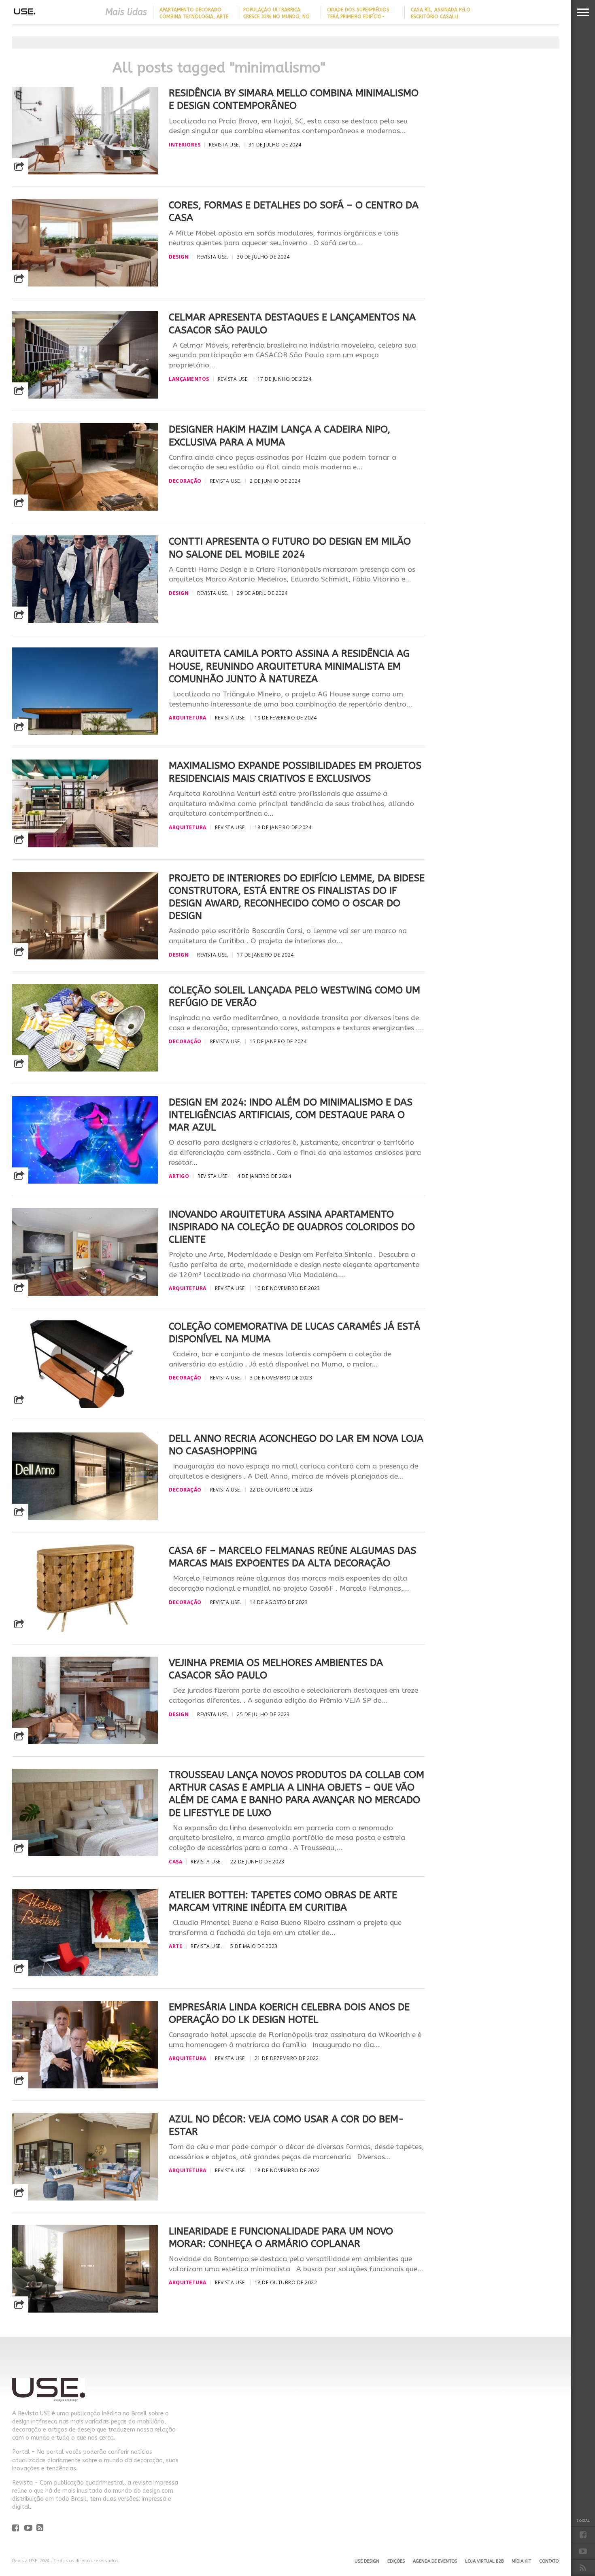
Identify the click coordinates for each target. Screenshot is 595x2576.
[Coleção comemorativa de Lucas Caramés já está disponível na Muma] (85, 1406)
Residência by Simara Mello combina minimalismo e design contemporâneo (294, 99)
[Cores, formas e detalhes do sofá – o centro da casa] (85, 284)
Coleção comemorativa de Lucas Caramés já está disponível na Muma (294, 1333)
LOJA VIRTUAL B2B (484, 2561)
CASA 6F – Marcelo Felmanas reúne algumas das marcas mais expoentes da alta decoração (292, 1557)
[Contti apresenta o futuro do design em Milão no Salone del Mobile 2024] (85, 621)
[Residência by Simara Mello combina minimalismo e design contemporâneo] (85, 172)
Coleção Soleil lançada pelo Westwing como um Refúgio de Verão (294, 996)
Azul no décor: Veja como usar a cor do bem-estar (286, 2125)
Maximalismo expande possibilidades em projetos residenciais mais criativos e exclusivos (295, 772)
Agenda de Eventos (435, 2561)
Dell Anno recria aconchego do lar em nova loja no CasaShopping (296, 1445)
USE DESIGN (367, 2561)
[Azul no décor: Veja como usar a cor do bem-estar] (85, 2198)
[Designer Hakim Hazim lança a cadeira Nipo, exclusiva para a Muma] (85, 508)
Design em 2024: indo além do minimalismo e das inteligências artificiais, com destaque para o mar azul (291, 1115)
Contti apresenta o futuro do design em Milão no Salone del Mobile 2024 (290, 548)
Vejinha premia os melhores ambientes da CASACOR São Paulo (276, 1669)
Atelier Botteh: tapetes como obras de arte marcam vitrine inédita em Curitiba (283, 1901)
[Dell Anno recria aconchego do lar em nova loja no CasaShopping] (85, 1518)
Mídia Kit (521, 2561)
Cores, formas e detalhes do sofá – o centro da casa (294, 211)
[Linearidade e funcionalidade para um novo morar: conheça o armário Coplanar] (85, 2310)
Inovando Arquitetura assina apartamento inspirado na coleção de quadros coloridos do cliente (292, 1227)
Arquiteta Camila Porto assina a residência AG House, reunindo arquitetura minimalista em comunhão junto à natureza (289, 666)
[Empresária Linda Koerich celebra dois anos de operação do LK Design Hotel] (85, 2086)
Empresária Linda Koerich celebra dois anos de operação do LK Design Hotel (289, 2013)
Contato (549, 2561)
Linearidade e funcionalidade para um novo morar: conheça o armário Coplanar (281, 2238)
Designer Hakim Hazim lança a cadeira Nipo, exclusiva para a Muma (279, 436)
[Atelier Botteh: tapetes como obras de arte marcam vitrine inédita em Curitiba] (85, 1974)
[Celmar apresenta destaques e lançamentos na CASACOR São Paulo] (85, 396)
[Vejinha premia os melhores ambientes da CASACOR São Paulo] (85, 1742)
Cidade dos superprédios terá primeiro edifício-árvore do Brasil (358, 17)
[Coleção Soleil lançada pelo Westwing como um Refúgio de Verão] (85, 1069)
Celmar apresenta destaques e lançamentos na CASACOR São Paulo (292, 324)
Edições (396, 2561)
